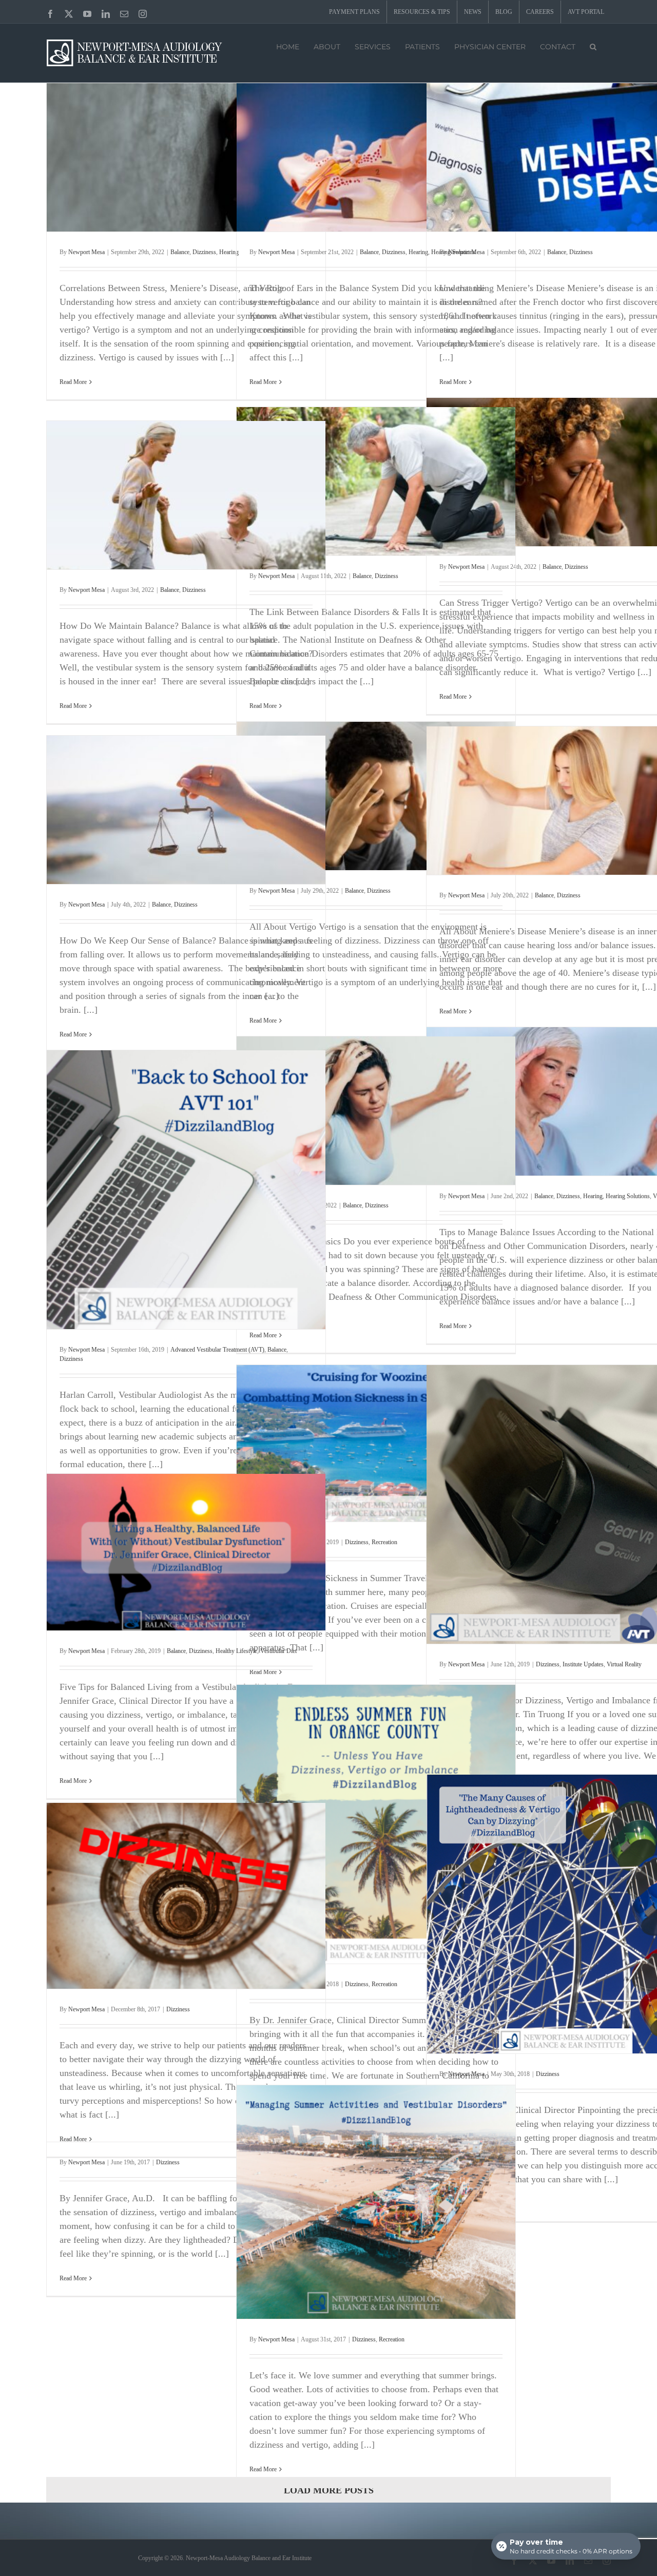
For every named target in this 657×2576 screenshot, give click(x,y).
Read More (73, 382)
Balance (180, 252)
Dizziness (204, 252)
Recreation (384, 1542)
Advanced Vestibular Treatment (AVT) (217, 1350)
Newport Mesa (86, 252)
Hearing (229, 252)
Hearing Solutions (628, 1196)
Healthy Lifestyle (236, 1651)
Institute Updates (583, 1664)
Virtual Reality (624, 1664)
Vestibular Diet (278, 1651)
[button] (593, 46)
